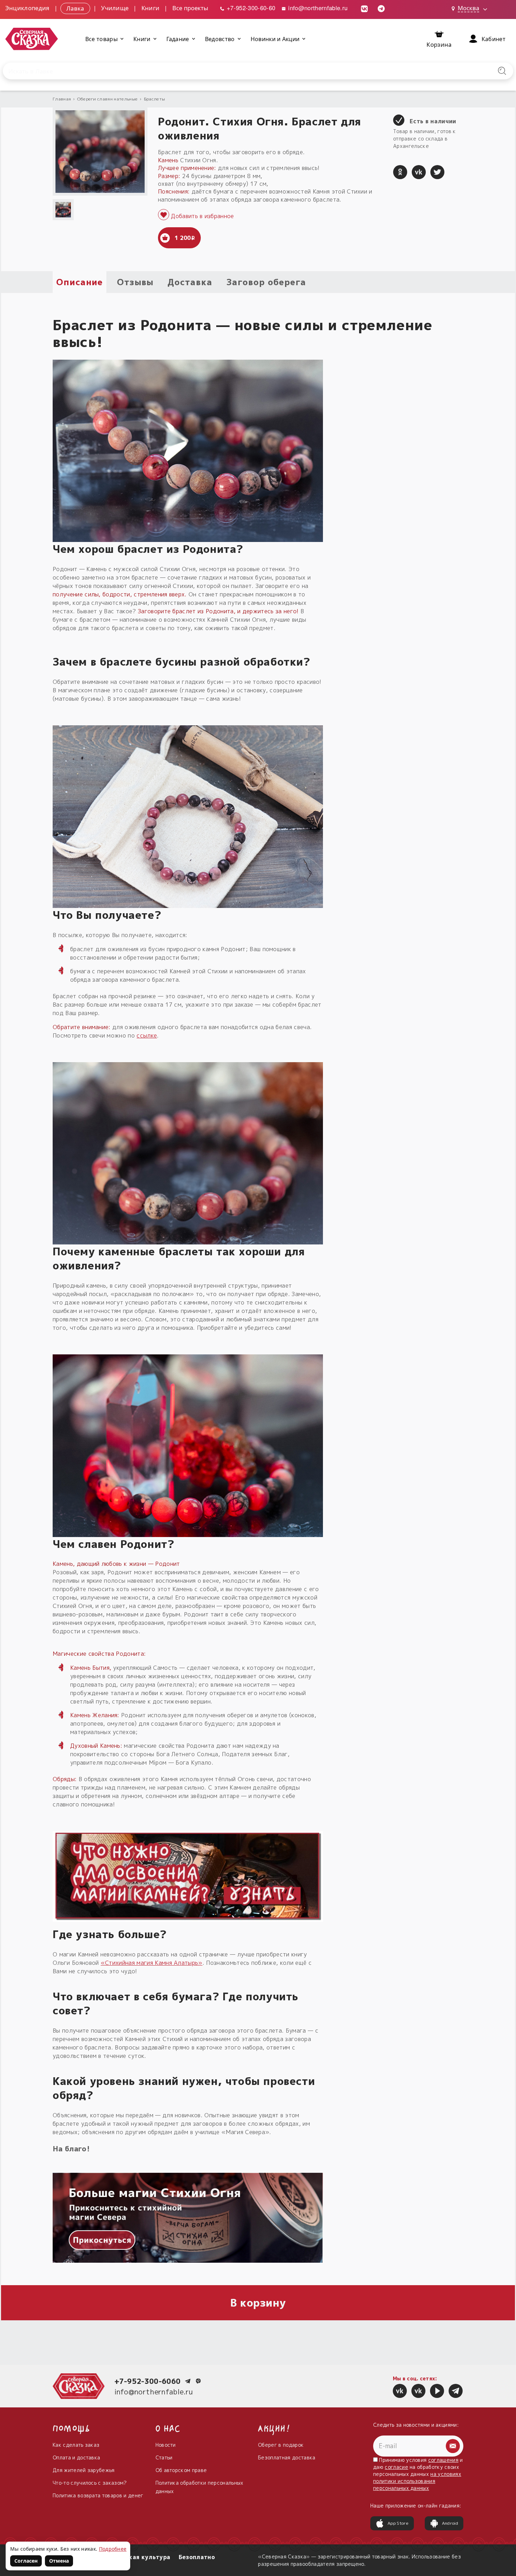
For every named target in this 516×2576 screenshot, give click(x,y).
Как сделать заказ (76, 2445)
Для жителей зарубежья (84, 2470)
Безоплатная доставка (287, 2457)
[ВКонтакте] (419, 172)
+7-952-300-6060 (148, 2381)
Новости (166, 2445)
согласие (396, 2467)
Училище (115, 8)
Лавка (75, 8)
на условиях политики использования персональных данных (417, 2481)
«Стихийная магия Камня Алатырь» (152, 1963)
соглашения (443, 2460)
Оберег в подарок (281, 2445)
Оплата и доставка (76, 2457)
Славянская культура (137, 2557)
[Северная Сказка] (400, 2391)
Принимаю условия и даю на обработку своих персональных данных (418, 2474)
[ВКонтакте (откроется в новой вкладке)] (364, 8)
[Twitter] (437, 172)
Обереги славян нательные (108, 99)
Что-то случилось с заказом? (90, 2483)
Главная (62, 99)
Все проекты (190, 8)
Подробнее (113, 2549)
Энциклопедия (27, 8)
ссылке (147, 1035)
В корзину (258, 2303)
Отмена (59, 2561)
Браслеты (155, 99)
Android (450, 2523)
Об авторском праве (181, 2470)
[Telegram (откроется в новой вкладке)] (381, 8)
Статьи (164, 2457)
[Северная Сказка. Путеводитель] (418, 2391)
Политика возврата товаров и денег (98, 2495)
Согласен (26, 2561)
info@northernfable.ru (317, 8)
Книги (151, 8)
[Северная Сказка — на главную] (32, 39)
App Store (398, 2523)
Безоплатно (197, 2557)
